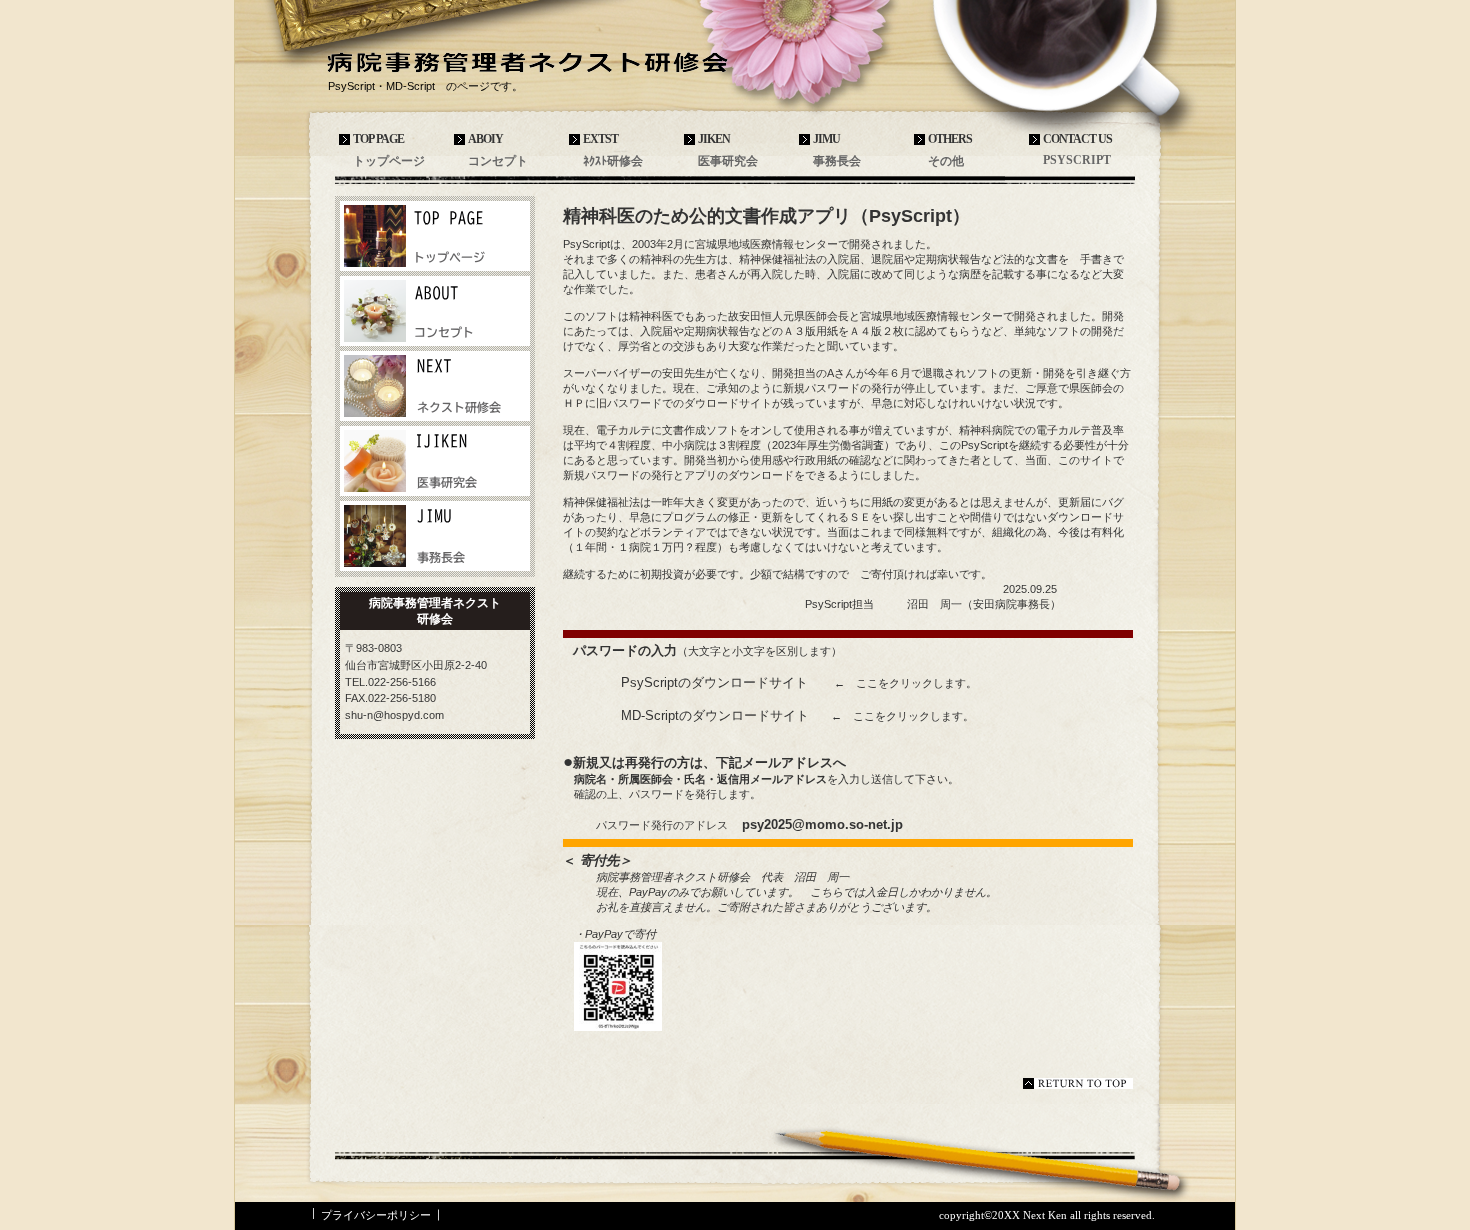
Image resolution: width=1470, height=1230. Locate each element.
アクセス (435, 236)
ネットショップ (435, 311)
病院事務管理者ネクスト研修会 (535, 61)
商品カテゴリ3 (435, 536)
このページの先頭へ (1078, 1083)
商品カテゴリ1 (435, 386)
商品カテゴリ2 (435, 461)
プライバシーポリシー (376, 1215)
